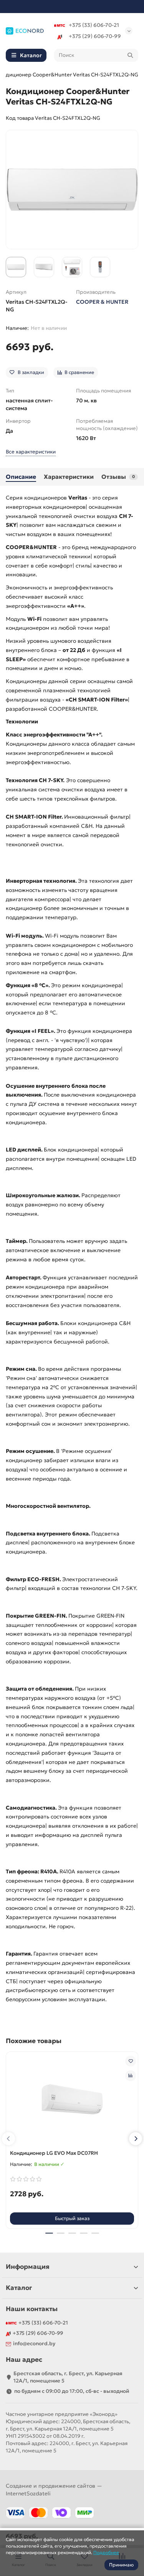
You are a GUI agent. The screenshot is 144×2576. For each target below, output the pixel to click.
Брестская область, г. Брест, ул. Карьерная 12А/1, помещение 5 (68, 2377)
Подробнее (106, 2552)
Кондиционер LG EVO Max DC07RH (54, 2153)
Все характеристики (31, 452)
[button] (8, 2139)
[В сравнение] (131, 2076)
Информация (28, 2267)
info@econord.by (34, 2344)
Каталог (19, 2288)
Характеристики (69, 477)
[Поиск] (130, 55)
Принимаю (121, 2565)
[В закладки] (131, 2061)
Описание (21, 477)
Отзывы (118, 477)
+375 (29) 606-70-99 (95, 36)
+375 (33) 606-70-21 (94, 25)
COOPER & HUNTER (102, 302)
